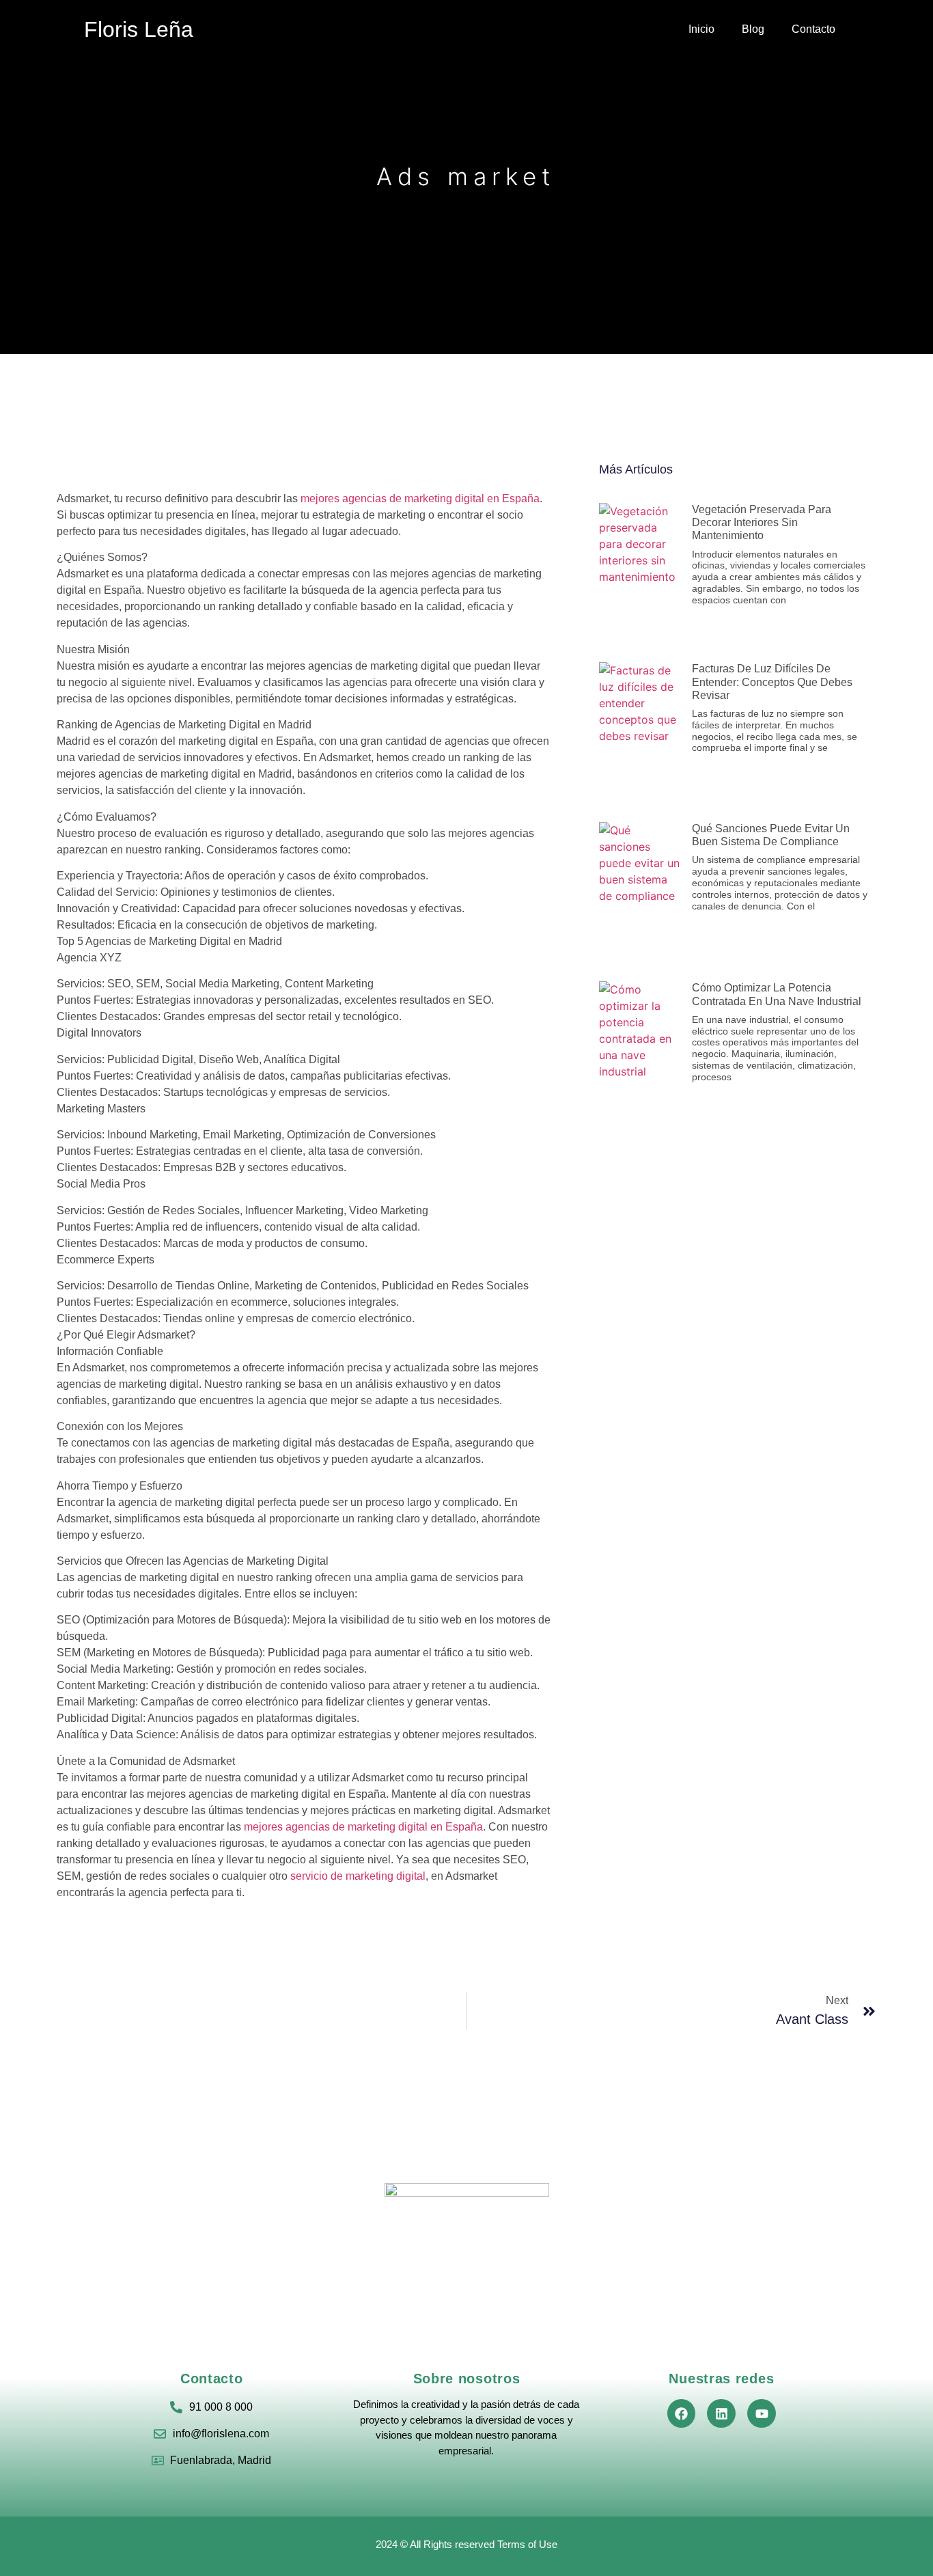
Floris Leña (139, 29)
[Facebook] (682, 2413)
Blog (753, 29)
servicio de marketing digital (357, 1876)
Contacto (813, 29)
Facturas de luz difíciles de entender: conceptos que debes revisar (772, 682)
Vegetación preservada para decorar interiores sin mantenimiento (762, 522)
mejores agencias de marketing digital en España (420, 498)
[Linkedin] (721, 2413)
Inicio (701, 29)
